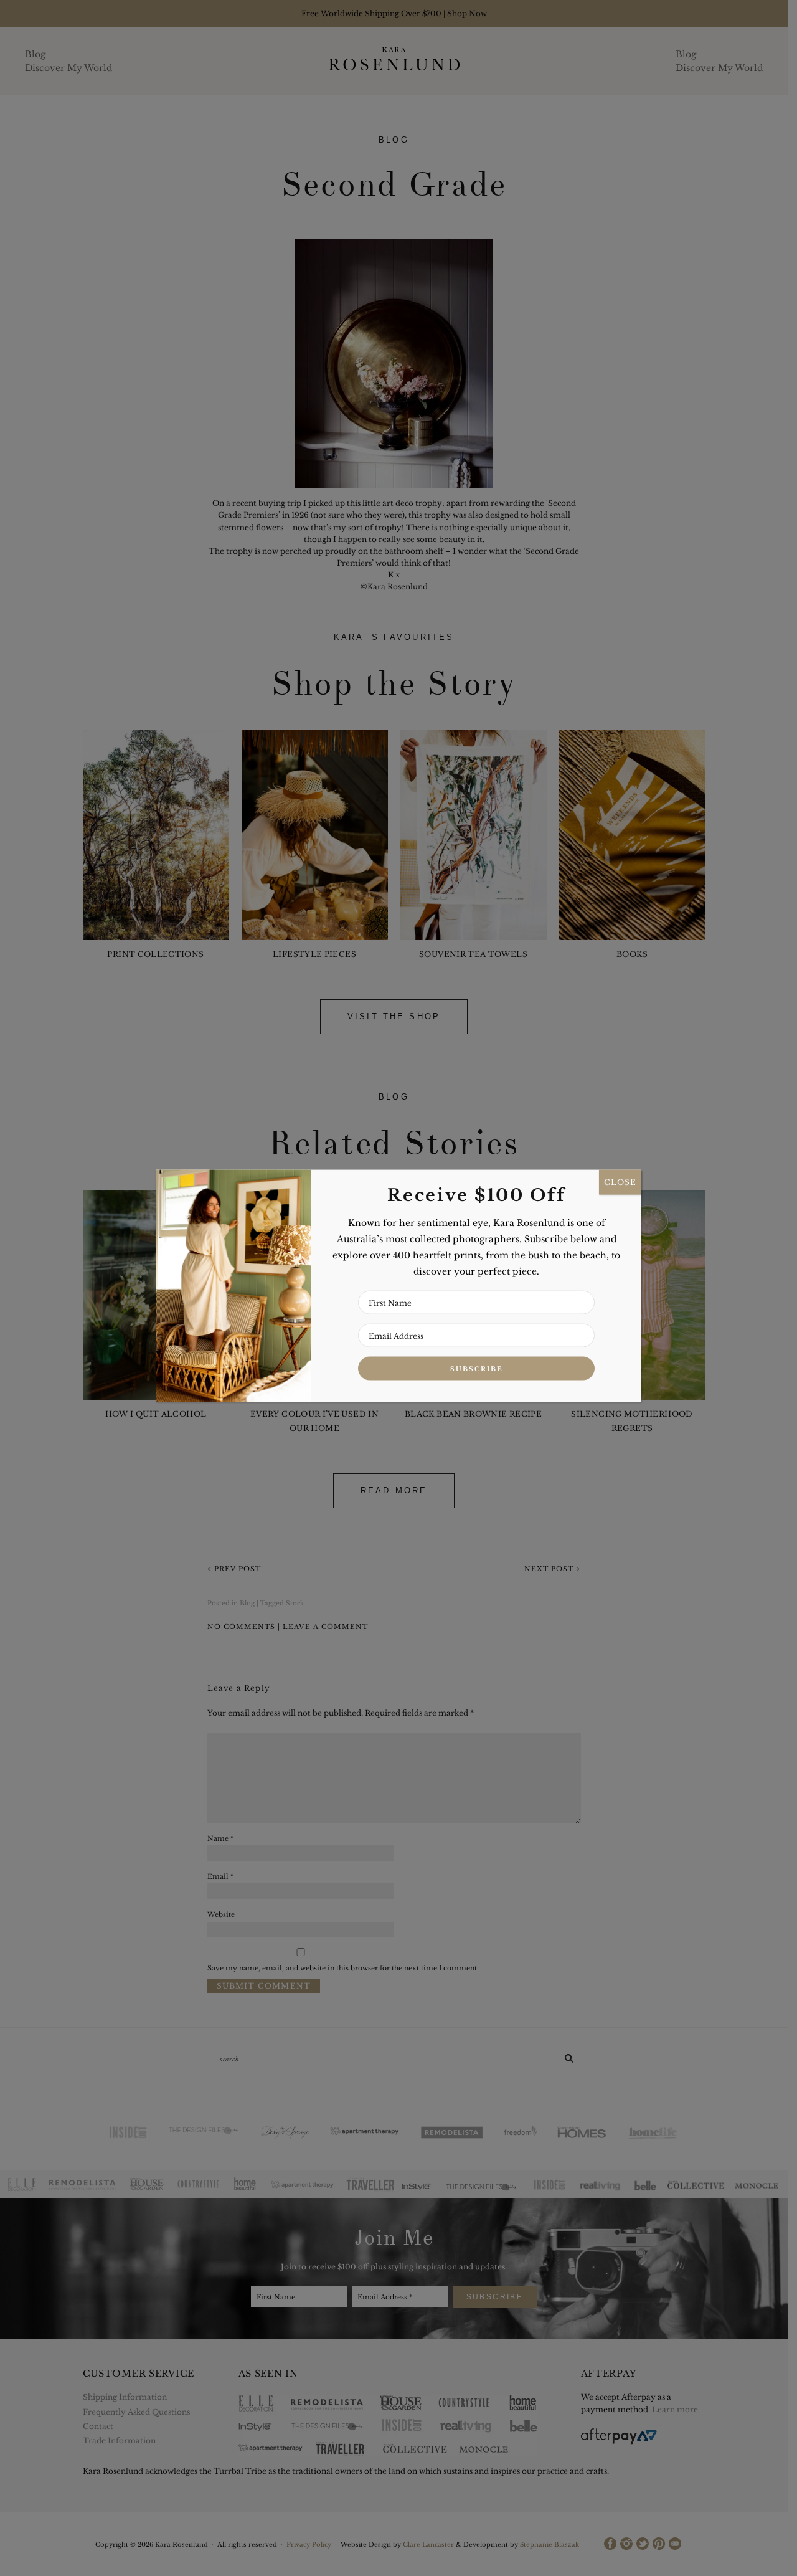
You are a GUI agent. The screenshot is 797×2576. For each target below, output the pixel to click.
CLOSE (620, 1182)
